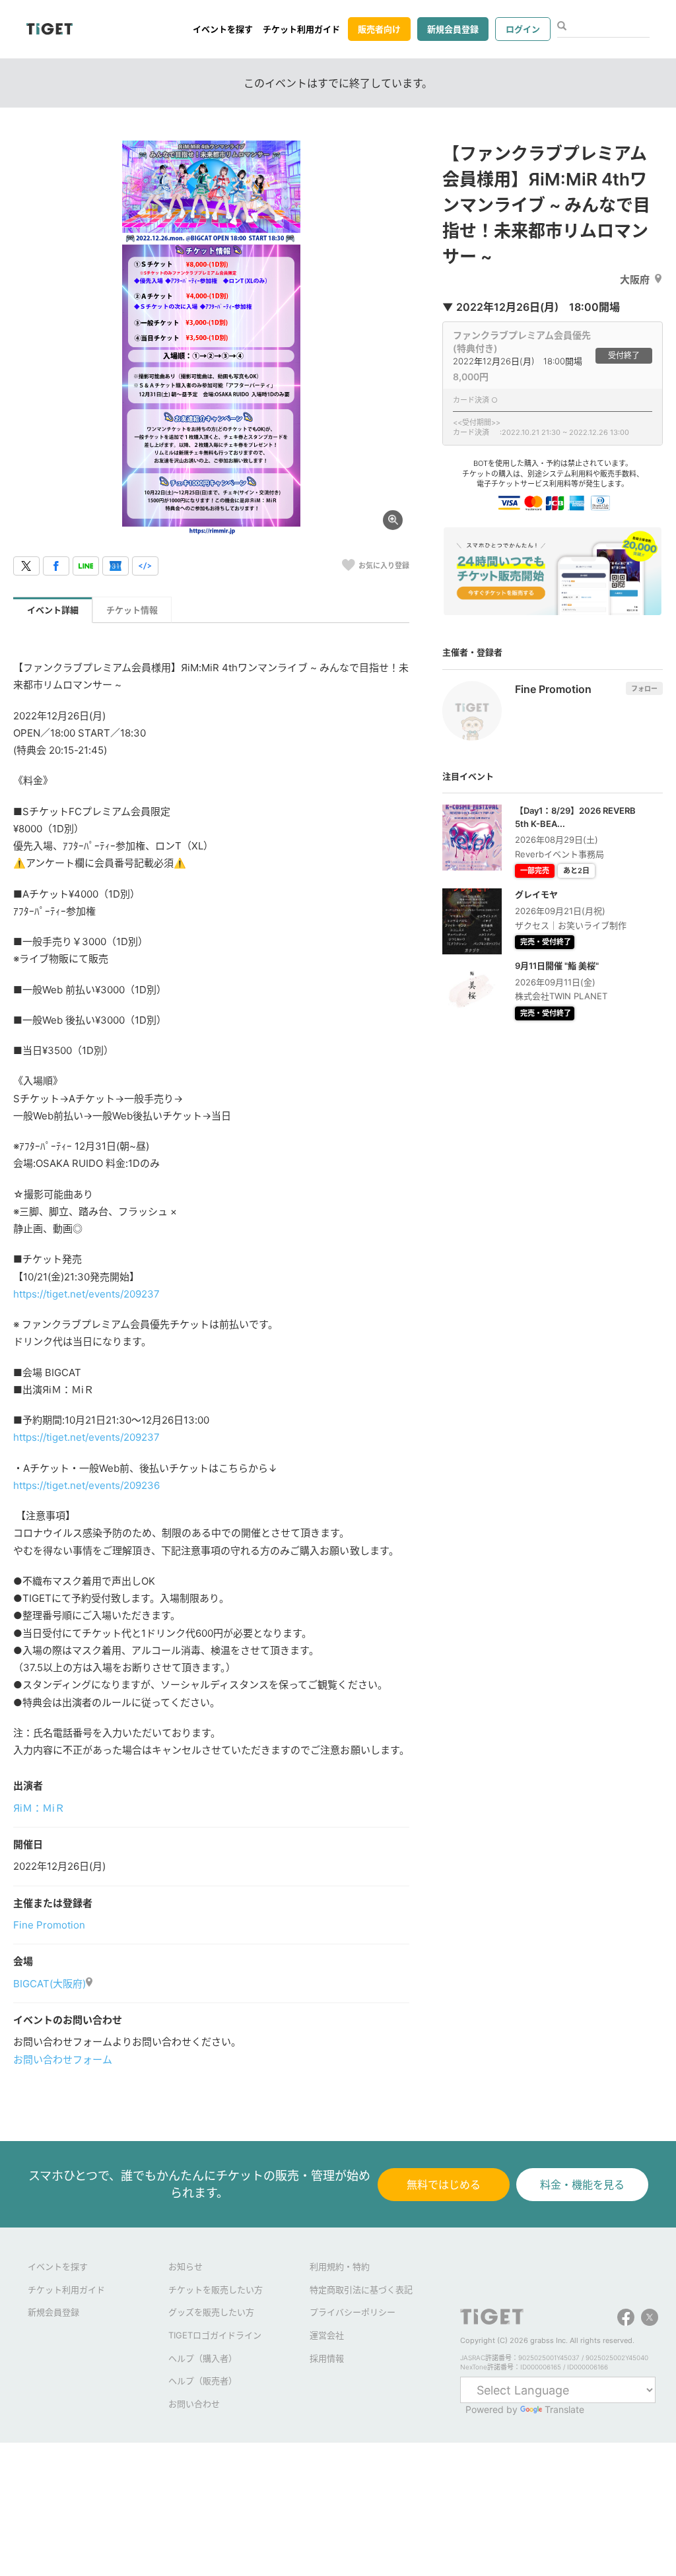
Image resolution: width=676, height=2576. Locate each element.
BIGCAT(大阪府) (50, 1984)
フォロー (644, 688)
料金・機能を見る (582, 2185)
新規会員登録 (453, 29)
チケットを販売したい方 (216, 2290)
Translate (564, 2409)
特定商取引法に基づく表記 (361, 2290)
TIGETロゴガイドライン (215, 2335)
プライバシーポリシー (353, 2312)
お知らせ (186, 2266)
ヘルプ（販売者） (203, 2381)
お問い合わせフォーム (63, 2060)
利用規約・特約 (340, 2266)
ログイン (523, 29)
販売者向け (379, 29)
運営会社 (327, 2335)
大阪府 (635, 280)
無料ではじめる (444, 2185)
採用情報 (327, 2358)
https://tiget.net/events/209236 (86, 1485)
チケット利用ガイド (301, 29)
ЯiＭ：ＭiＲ (39, 1808)
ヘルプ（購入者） (203, 2358)
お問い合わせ (194, 2404)
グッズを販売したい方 (211, 2312)
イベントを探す (223, 29)
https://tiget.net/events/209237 (86, 1294)
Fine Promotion (49, 1925)
